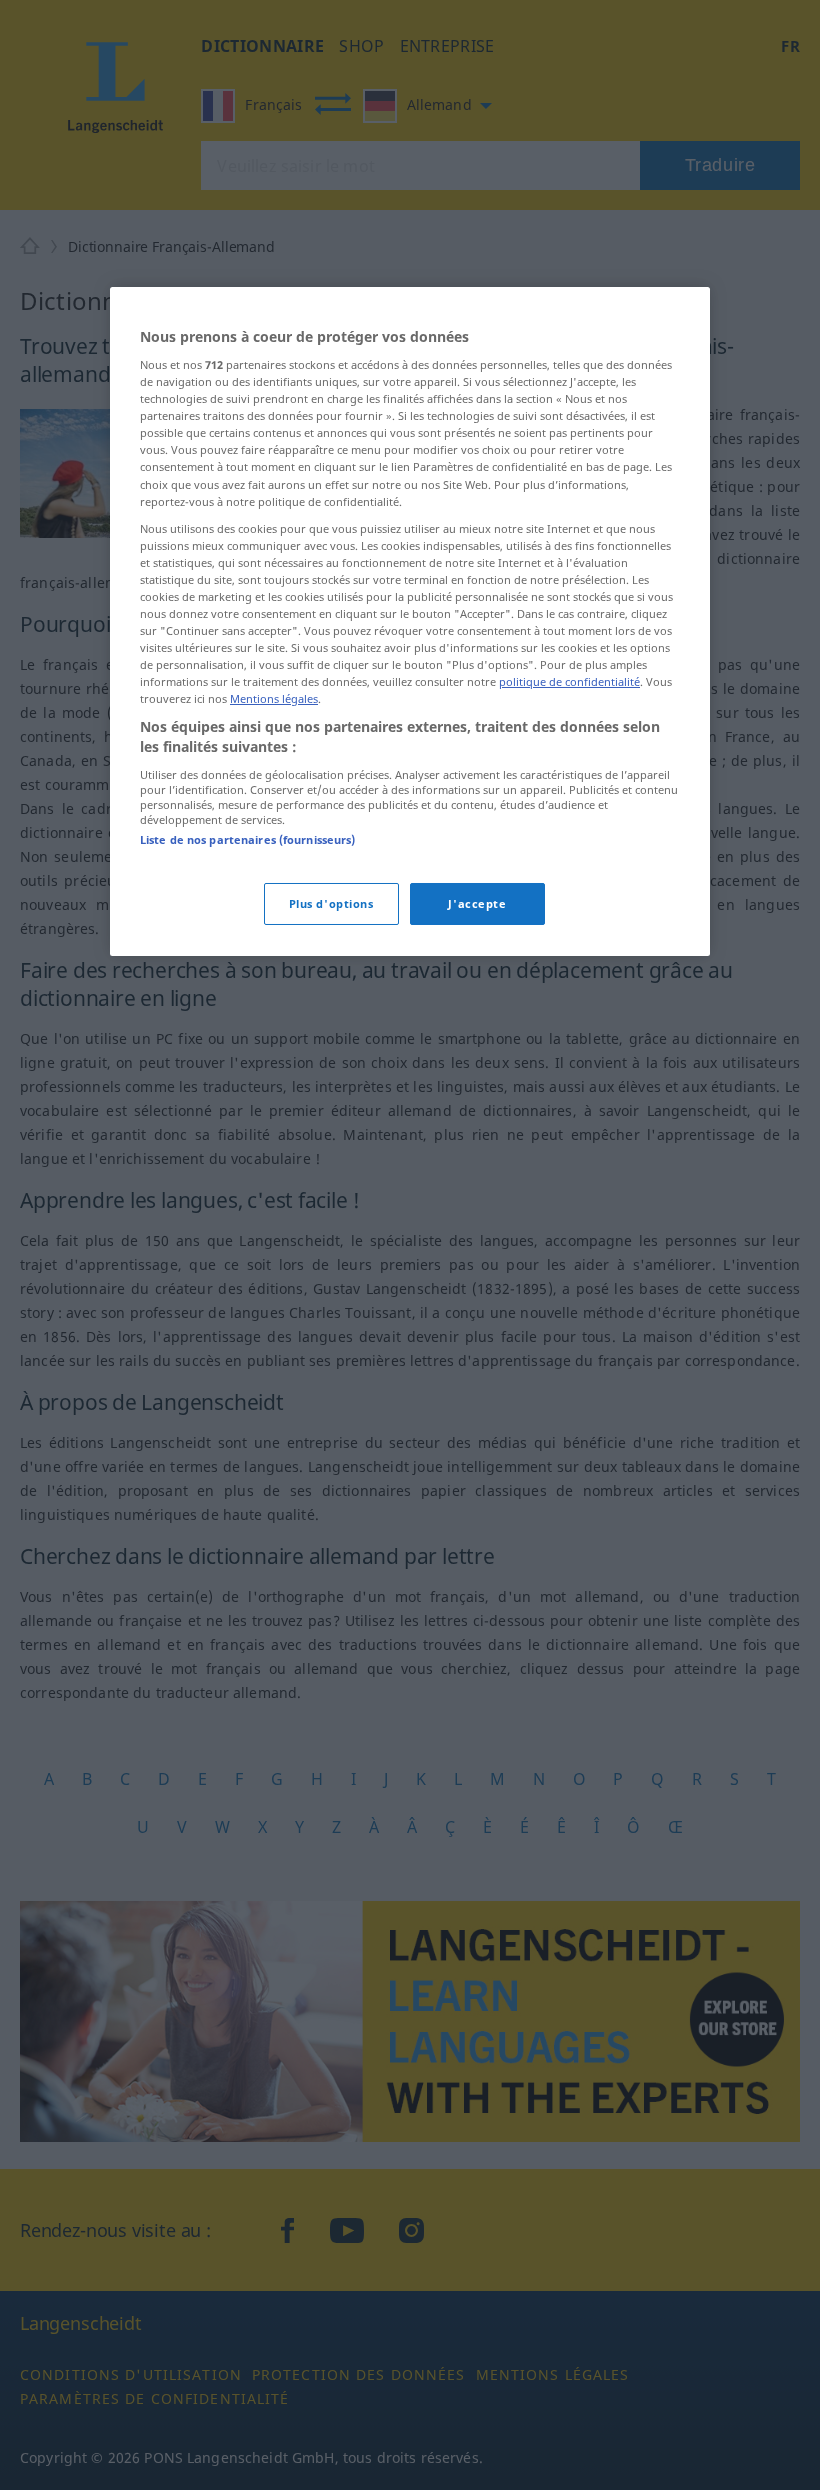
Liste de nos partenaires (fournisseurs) (247, 839)
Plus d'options (331, 903)
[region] (410, 620)
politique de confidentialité (569, 681)
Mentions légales (274, 698)
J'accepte (477, 903)
